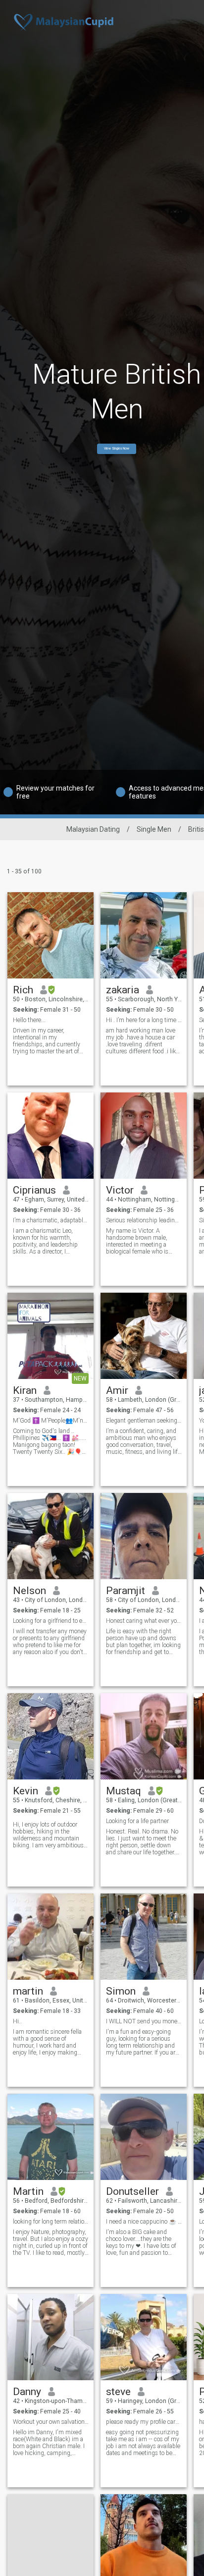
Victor (120, 1190)
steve (118, 2392)
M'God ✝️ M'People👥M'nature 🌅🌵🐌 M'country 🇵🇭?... (51, 1421)
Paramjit (126, 1591)
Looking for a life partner (137, 1821)
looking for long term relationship (51, 2222)
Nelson (29, 1591)
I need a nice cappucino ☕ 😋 (144, 2222)
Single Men (154, 829)
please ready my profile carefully (144, 2422)
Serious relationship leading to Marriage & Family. (144, 1220)
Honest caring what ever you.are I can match (144, 1621)
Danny (27, 2392)
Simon (121, 1991)
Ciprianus (34, 1190)
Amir (117, 1390)
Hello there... (29, 1020)
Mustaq (124, 1791)
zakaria (123, 990)
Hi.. (17, 2021)
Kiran (25, 1390)
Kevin (25, 1791)
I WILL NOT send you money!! (144, 2021)
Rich (23, 990)
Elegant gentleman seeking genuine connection (144, 1421)
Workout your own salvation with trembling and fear (51, 2422)
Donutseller (132, 2191)
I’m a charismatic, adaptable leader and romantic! (51, 1220)
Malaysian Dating (93, 829)
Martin (28, 2191)
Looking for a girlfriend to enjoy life (51, 1621)
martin (28, 1991)
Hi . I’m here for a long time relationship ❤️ (144, 1020)
